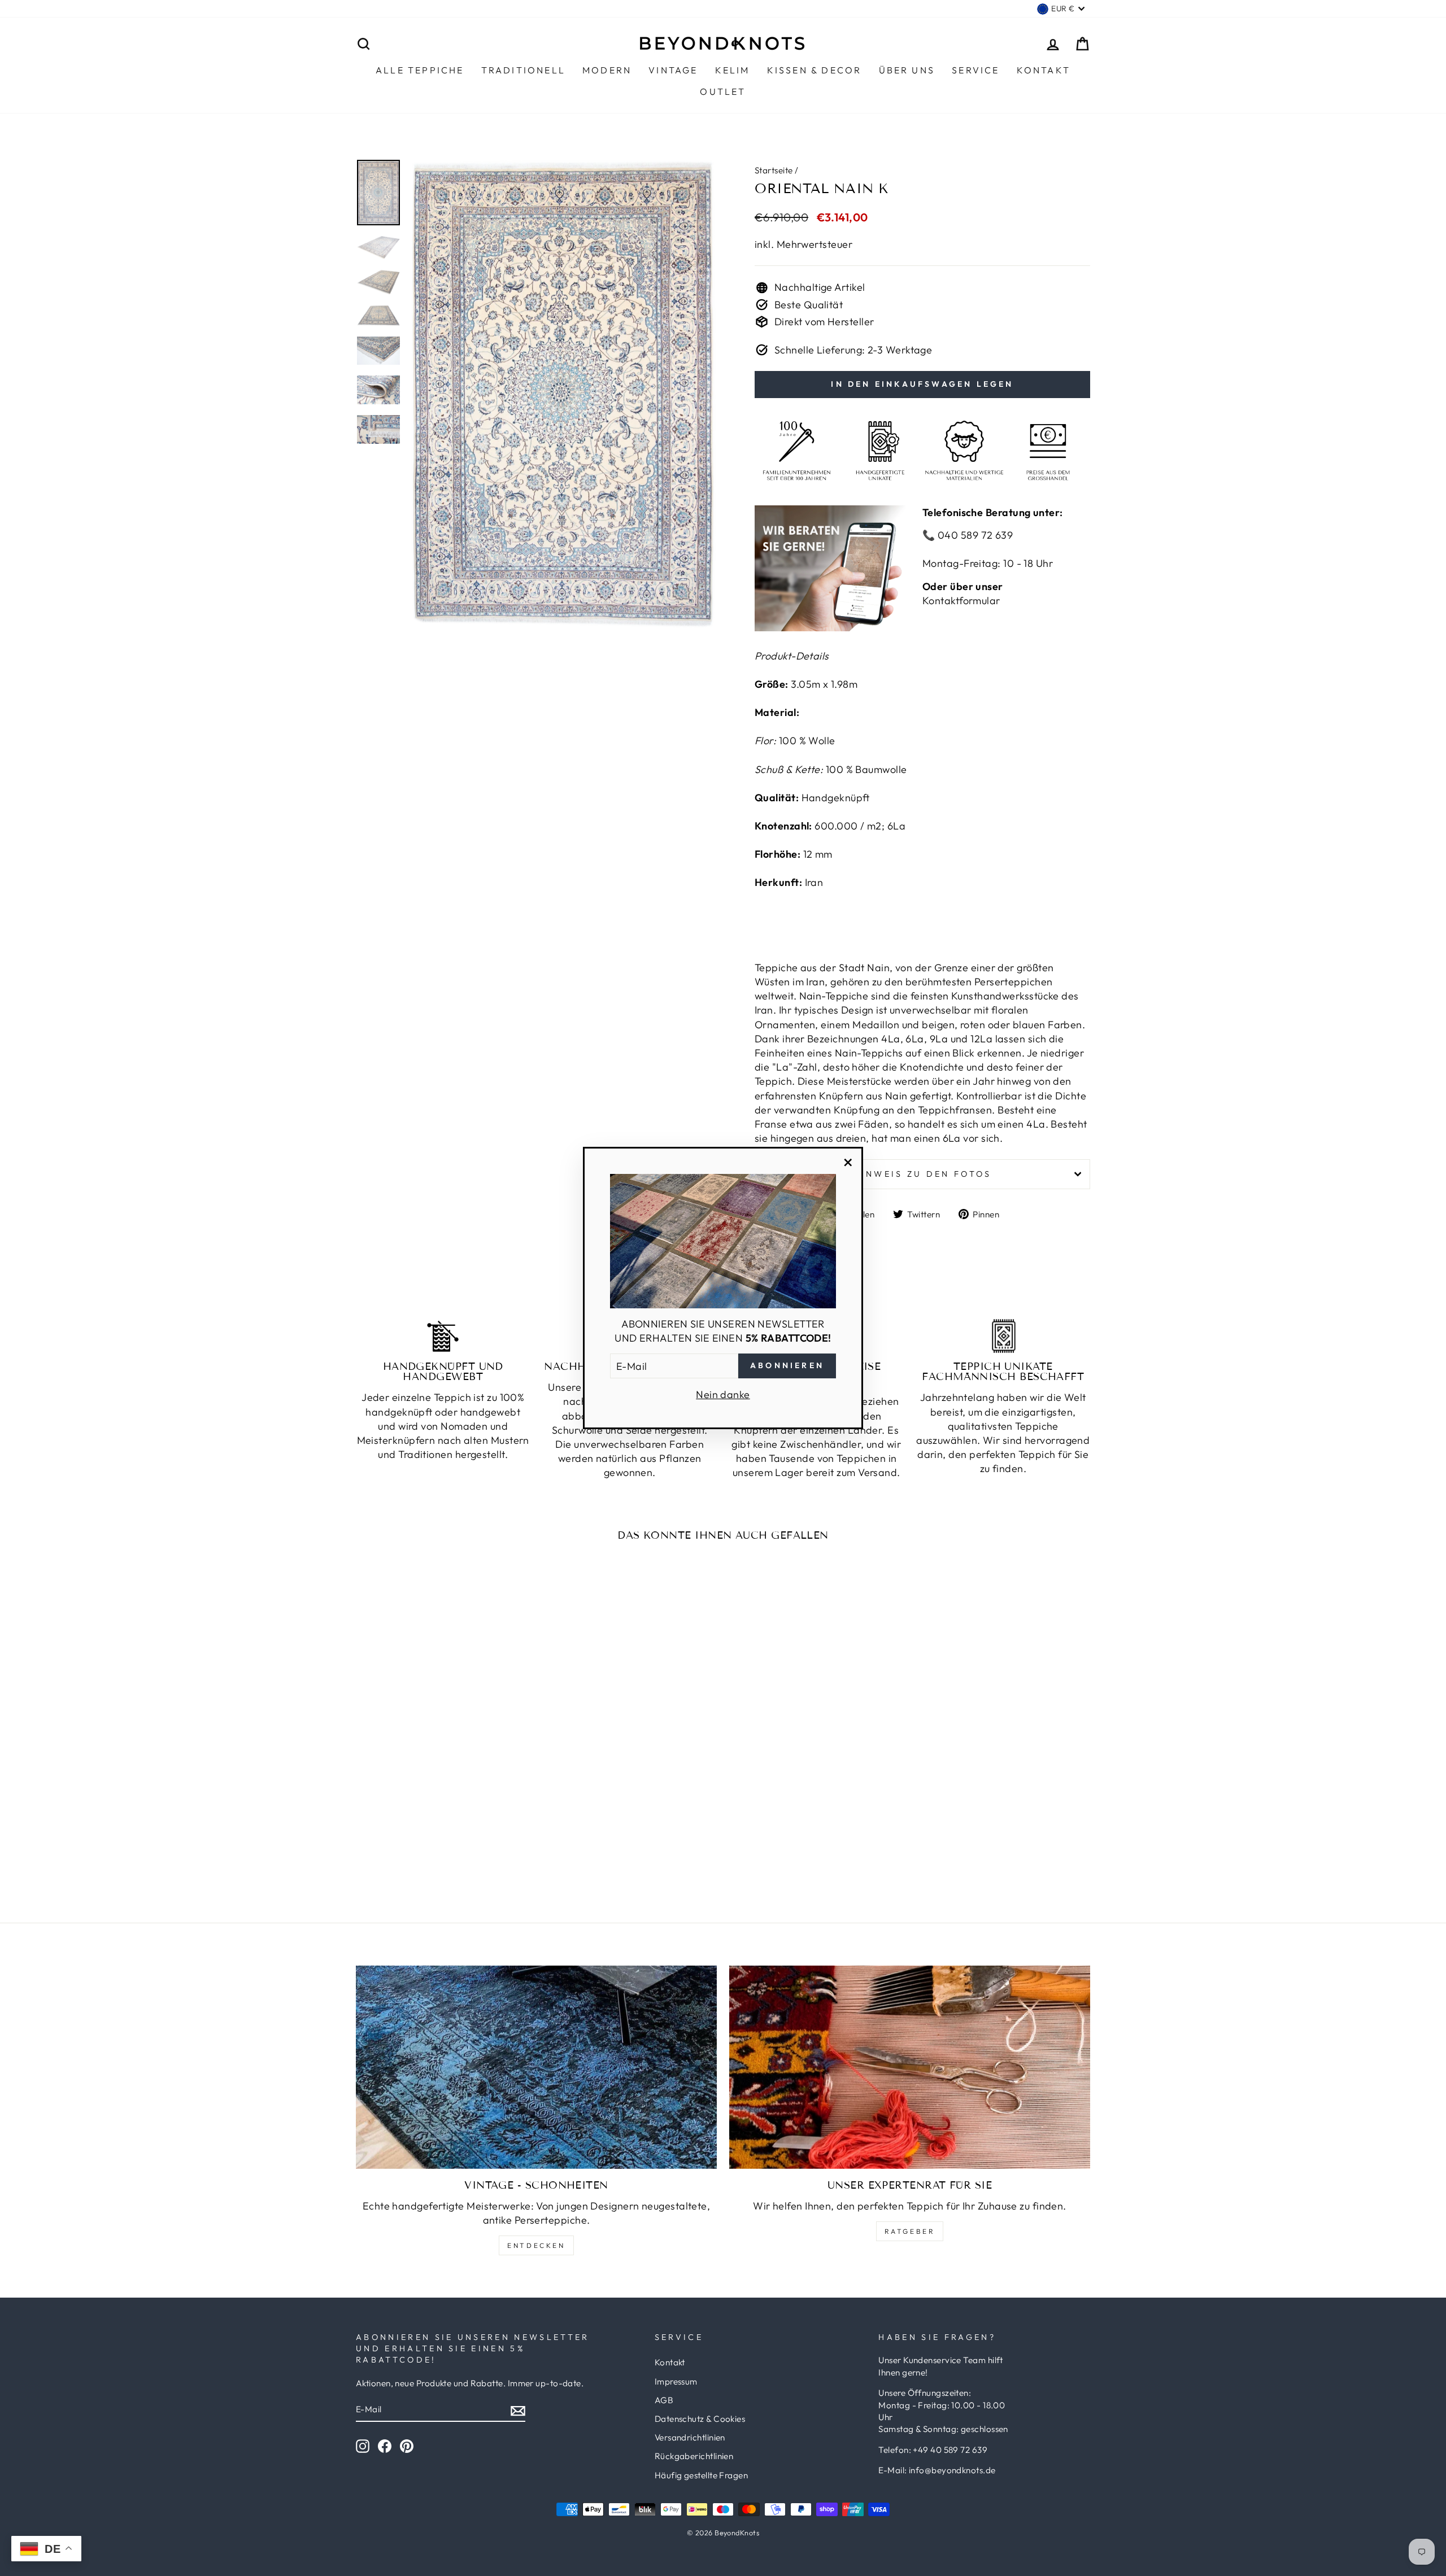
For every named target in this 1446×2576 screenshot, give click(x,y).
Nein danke (723, 1394)
